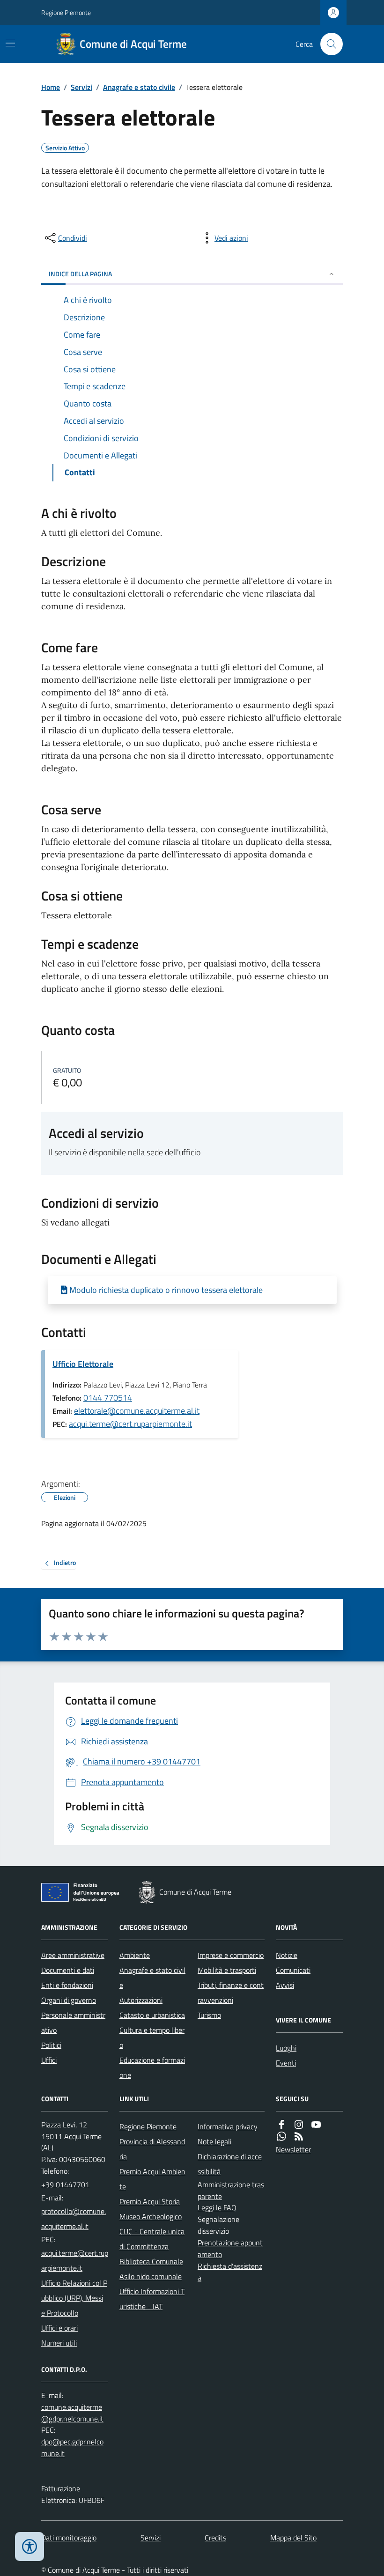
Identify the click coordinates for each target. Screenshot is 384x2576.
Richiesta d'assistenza (230, 2272)
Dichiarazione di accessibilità (230, 2164)
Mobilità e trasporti (227, 1970)
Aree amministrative (73, 1955)
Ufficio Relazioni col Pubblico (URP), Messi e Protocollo (74, 2298)
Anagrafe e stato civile (139, 87)
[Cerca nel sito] (328, 44)
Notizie (287, 1955)
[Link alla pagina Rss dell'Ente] (299, 2137)
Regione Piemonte (66, 12)
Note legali (214, 2141)
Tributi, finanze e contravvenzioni (231, 1993)
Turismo (209, 2015)
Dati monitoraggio (69, 2538)
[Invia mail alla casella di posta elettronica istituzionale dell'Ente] (75, 2219)
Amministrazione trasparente (231, 2190)
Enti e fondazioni (67, 1985)
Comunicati (293, 1970)
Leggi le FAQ (217, 2207)
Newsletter (293, 2149)
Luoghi (286, 2048)
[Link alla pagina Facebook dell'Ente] (281, 2125)
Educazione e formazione (152, 2067)
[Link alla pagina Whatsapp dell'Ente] (281, 2137)
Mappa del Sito (293, 2538)
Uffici (49, 2060)
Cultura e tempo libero (152, 2037)
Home (51, 87)
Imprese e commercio (231, 1955)
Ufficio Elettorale (83, 1364)
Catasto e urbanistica (152, 2015)
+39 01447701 (65, 2185)
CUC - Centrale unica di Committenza (152, 2239)
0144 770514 (108, 1398)
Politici (51, 2045)
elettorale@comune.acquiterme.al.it (137, 1411)
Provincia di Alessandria (152, 2149)
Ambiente (135, 1955)
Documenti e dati (68, 1970)
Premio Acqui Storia (150, 2201)
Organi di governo (69, 2000)
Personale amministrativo (73, 2022)
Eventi (286, 2063)
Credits (215, 2538)
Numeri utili (59, 2343)
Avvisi (285, 1985)
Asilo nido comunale (151, 2276)
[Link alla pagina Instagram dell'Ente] (299, 2125)
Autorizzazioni (141, 2000)
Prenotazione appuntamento (230, 2248)
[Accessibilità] (30, 2546)
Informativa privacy (228, 2126)
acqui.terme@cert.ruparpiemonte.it (130, 1424)
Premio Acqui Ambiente (152, 2179)
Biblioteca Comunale (151, 2261)
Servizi (81, 87)
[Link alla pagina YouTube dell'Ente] (316, 2125)
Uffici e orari (59, 2328)
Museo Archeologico (151, 2216)
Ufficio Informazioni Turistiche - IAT (152, 2299)
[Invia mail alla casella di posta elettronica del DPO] (75, 2413)
